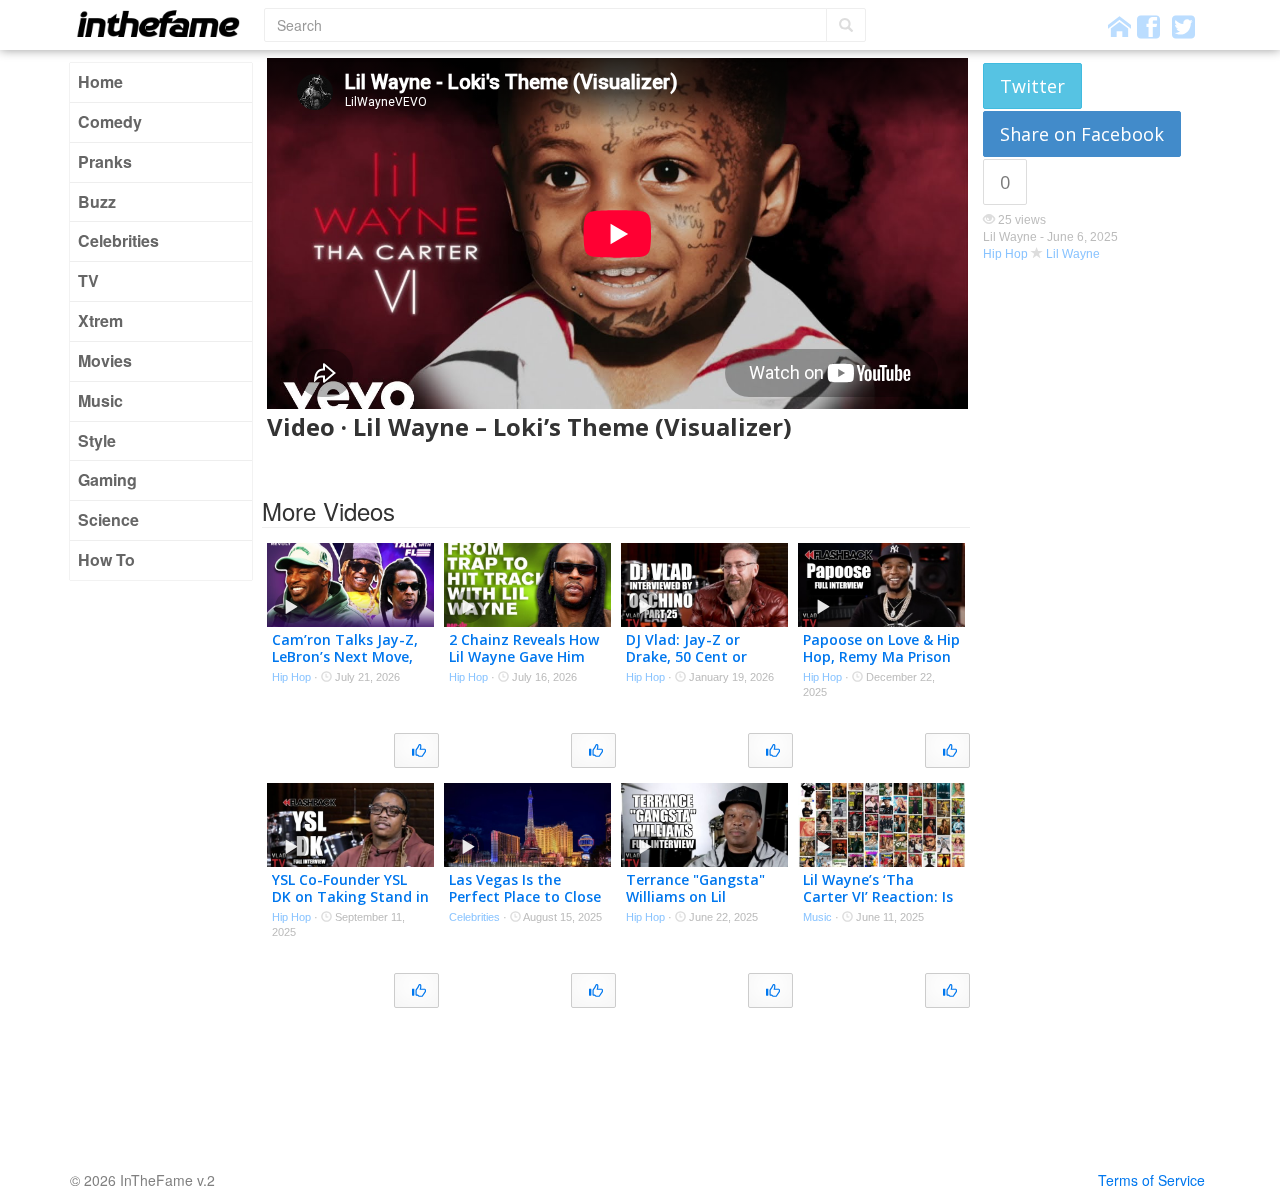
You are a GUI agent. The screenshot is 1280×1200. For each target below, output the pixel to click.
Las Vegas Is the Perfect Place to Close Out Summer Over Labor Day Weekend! (525, 904)
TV (88, 280)
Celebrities (118, 240)
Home (100, 81)
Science (108, 519)
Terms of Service (1151, 1180)
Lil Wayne (1073, 254)
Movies (105, 360)
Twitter (1032, 86)
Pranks (105, 161)
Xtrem (100, 320)
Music (100, 400)
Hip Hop (1005, 254)
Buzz (97, 201)
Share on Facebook (1082, 134)
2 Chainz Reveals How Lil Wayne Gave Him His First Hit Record (524, 656)
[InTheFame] (165, 23)
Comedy (110, 121)
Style (97, 440)
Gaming (107, 479)
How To (106, 559)
